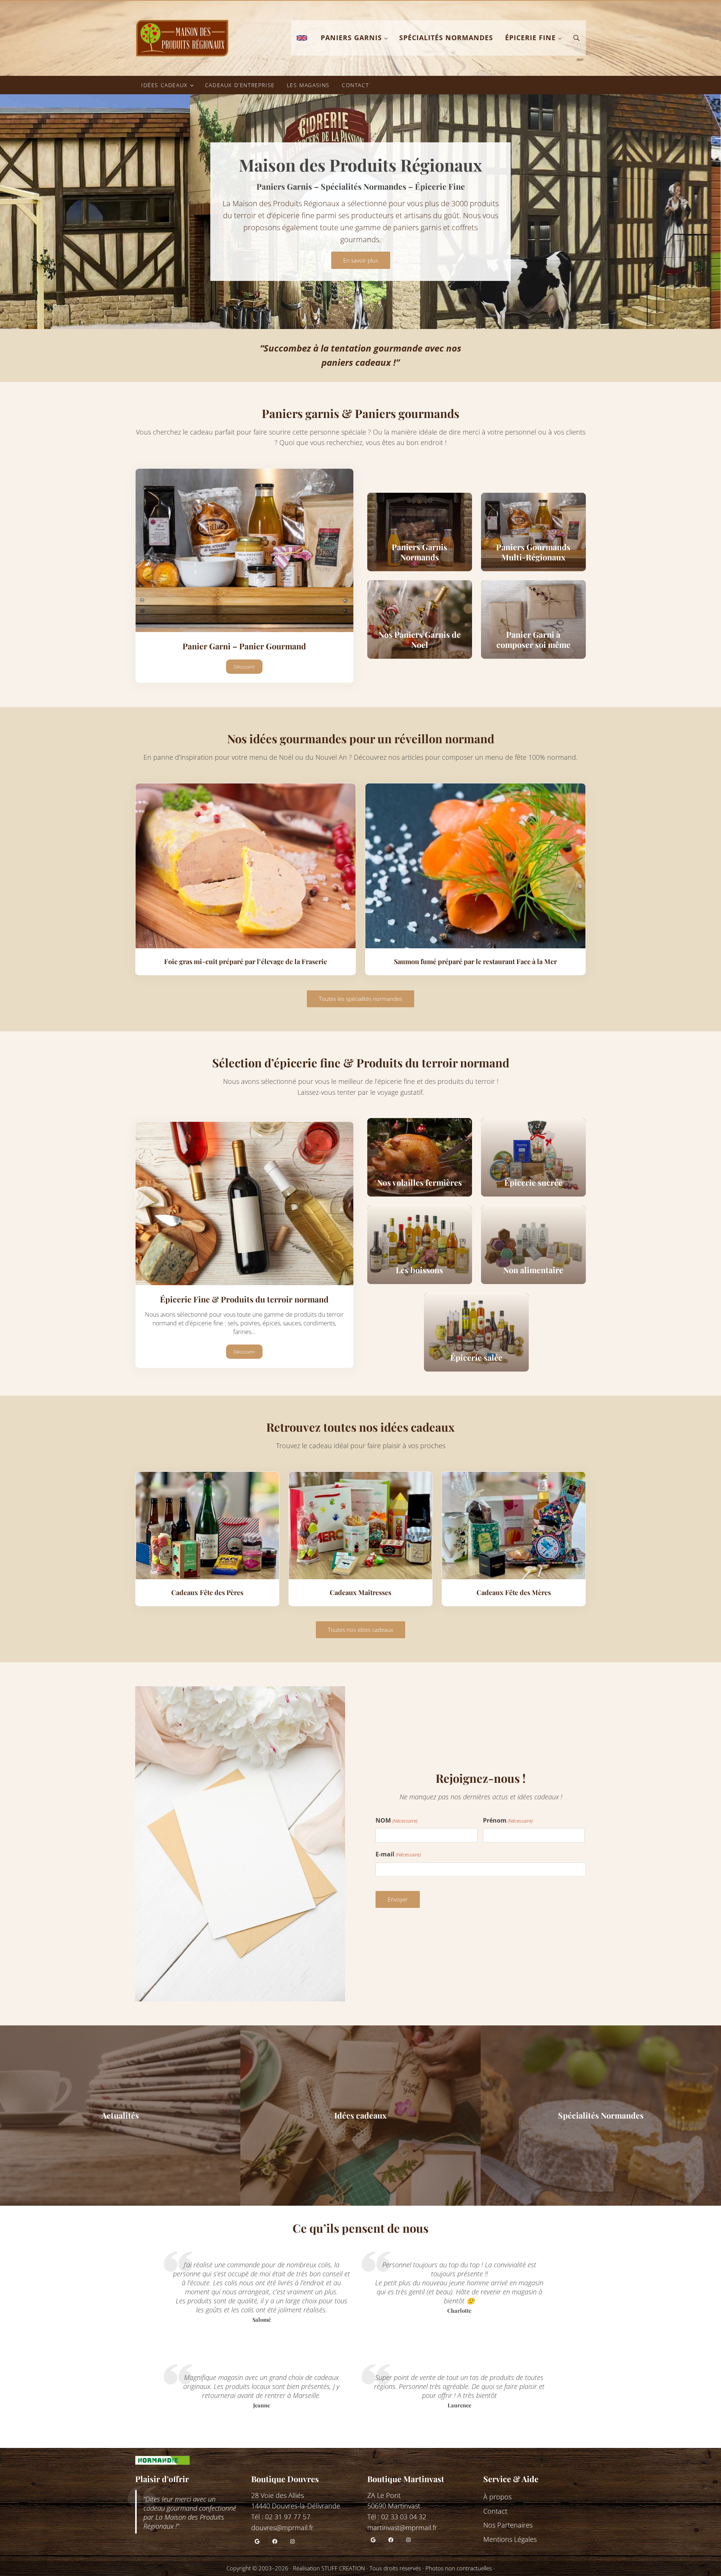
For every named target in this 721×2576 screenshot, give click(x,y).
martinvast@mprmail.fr (402, 2528)
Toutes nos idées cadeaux (360, 1630)
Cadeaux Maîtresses (360, 1592)
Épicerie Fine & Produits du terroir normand (244, 1299)
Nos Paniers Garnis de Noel (420, 640)
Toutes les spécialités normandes (360, 999)
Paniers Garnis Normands (419, 552)
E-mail (398, 1854)
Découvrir (248, 668)
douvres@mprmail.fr (282, 2528)
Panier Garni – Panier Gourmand (244, 646)
